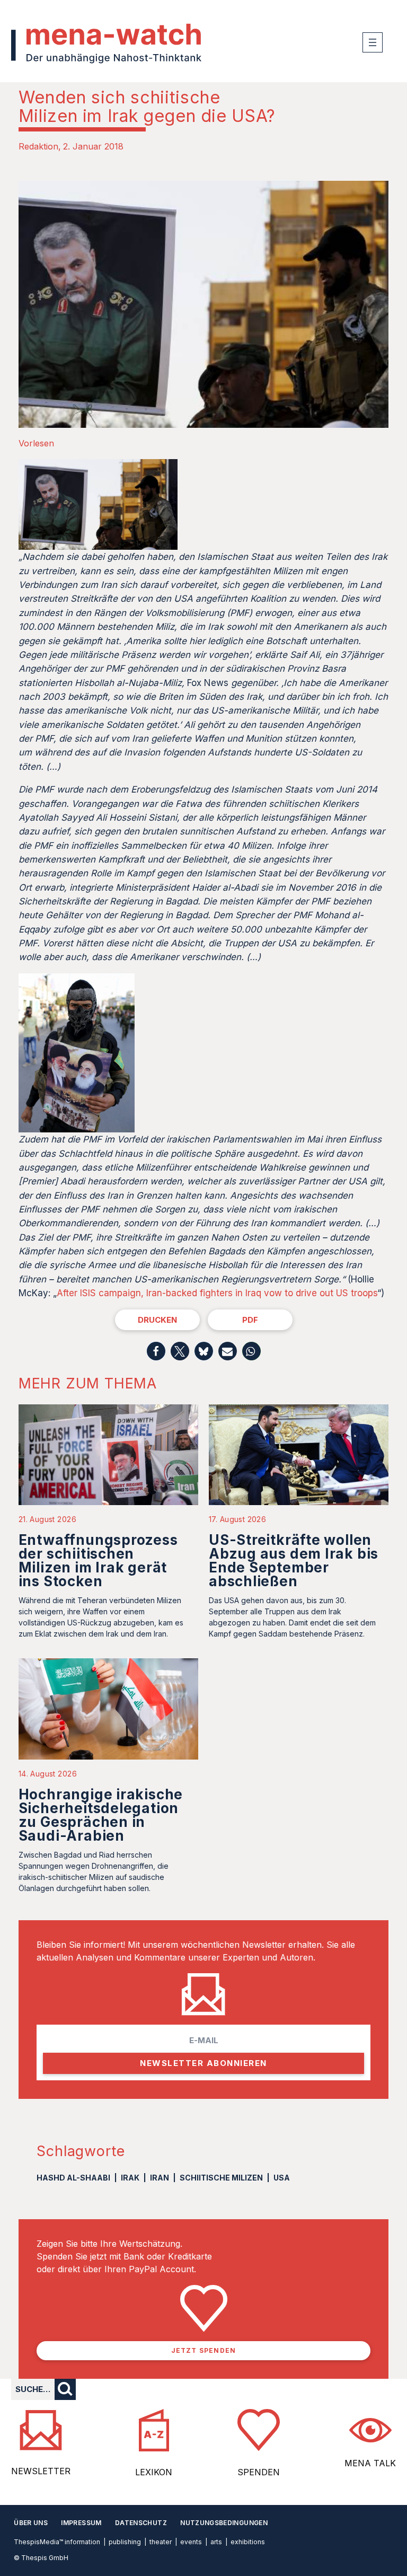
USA (282, 2178)
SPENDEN (259, 2472)
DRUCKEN (157, 1320)
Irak (130, 2178)
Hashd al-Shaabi (73, 2178)
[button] (156, 1351)
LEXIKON (154, 2472)
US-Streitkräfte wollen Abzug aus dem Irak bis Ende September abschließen (294, 1560)
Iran (160, 2178)
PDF (250, 1320)
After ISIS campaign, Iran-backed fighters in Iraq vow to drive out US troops (217, 1293)
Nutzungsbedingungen (224, 2523)
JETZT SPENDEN (204, 2350)
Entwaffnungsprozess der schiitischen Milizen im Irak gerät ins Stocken (98, 1560)
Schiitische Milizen (221, 2178)
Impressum (81, 2523)
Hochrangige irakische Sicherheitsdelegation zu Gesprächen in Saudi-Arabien (101, 1815)
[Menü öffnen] (373, 42)
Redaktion (38, 146)
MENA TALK (370, 2463)
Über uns (31, 2523)
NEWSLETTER (41, 2471)
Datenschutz (141, 2523)
